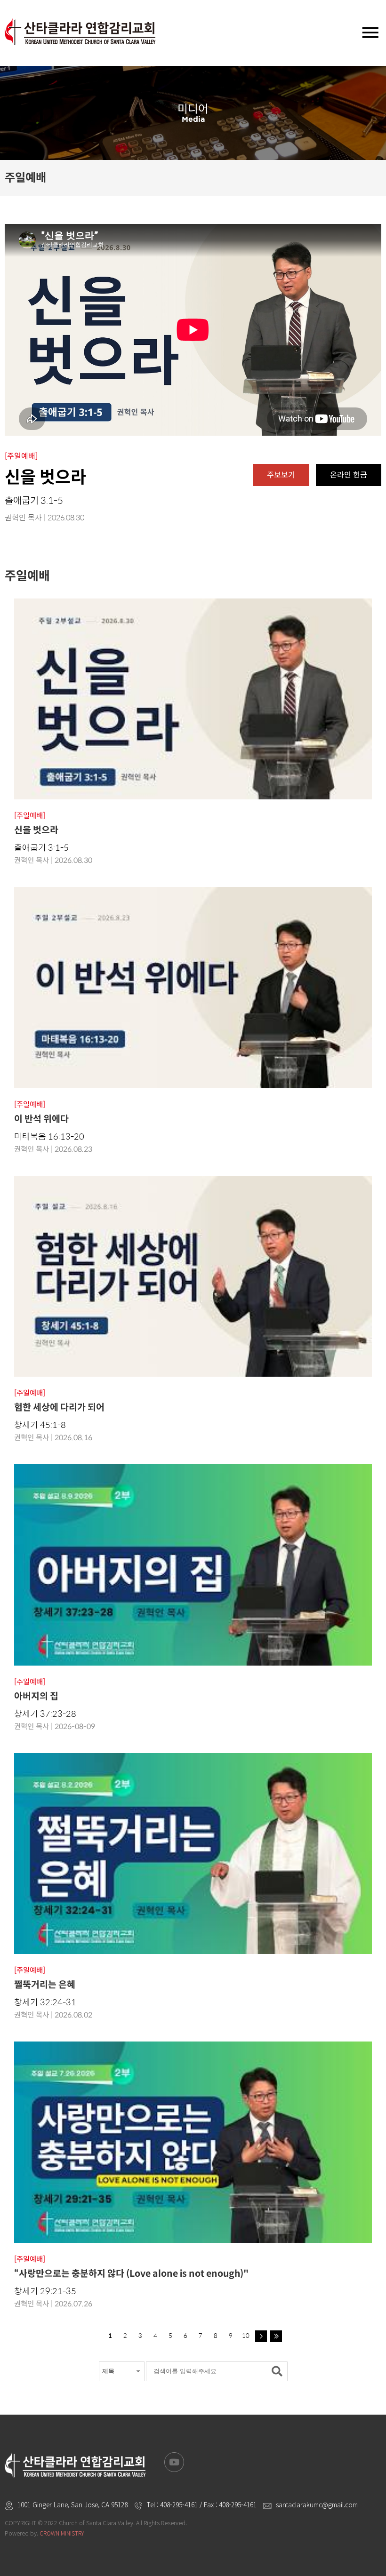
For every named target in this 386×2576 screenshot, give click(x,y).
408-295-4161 (179, 2504)
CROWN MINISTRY (62, 2533)
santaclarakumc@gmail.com (317, 2504)
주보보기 (281, 475)
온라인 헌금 (349, 475)
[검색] (279, 2371)
